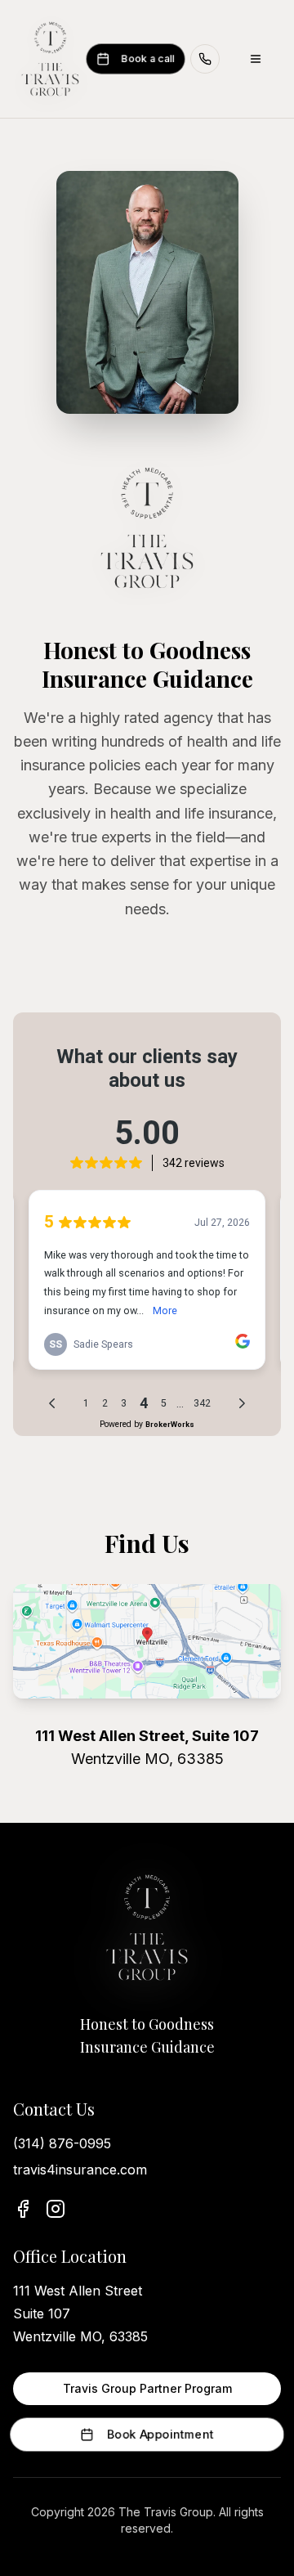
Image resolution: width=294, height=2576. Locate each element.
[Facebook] (23, 2209)
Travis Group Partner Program (147, 2388)
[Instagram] (56, 2209)
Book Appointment (160, 2434)
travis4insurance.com (80, 2170)
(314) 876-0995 (62, 2143)
